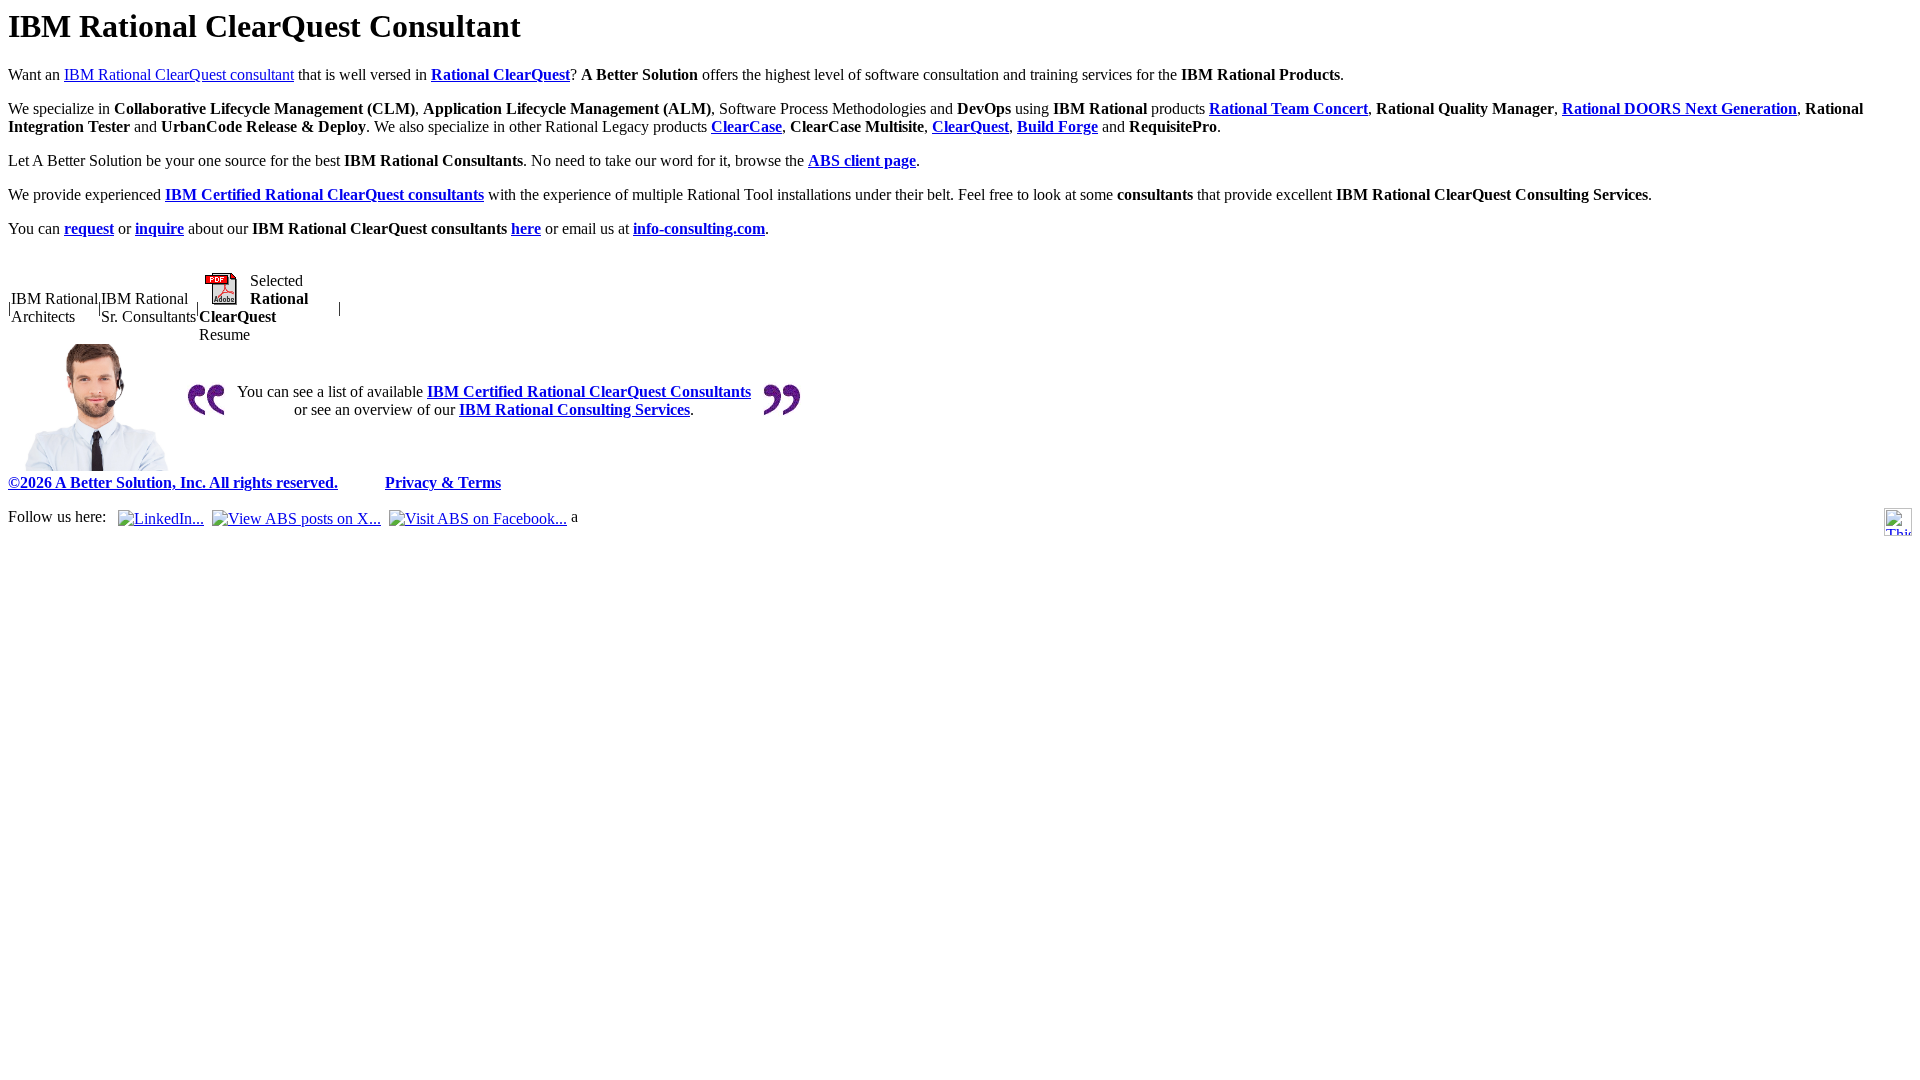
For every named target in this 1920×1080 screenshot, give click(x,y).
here (526, 228)
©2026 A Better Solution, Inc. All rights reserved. (173, 482)
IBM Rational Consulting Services (574, 409)
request (89, 228)
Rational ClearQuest (500, 74)
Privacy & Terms (443, 482)
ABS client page (862, 160)
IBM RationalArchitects (54, 307)
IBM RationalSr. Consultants (148, 307)
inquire (159, 228)
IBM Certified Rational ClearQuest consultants (324, 194)
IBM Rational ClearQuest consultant (179, 74)
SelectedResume (253, 307)
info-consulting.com (699, 228)
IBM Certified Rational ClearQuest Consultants (589, 391)
